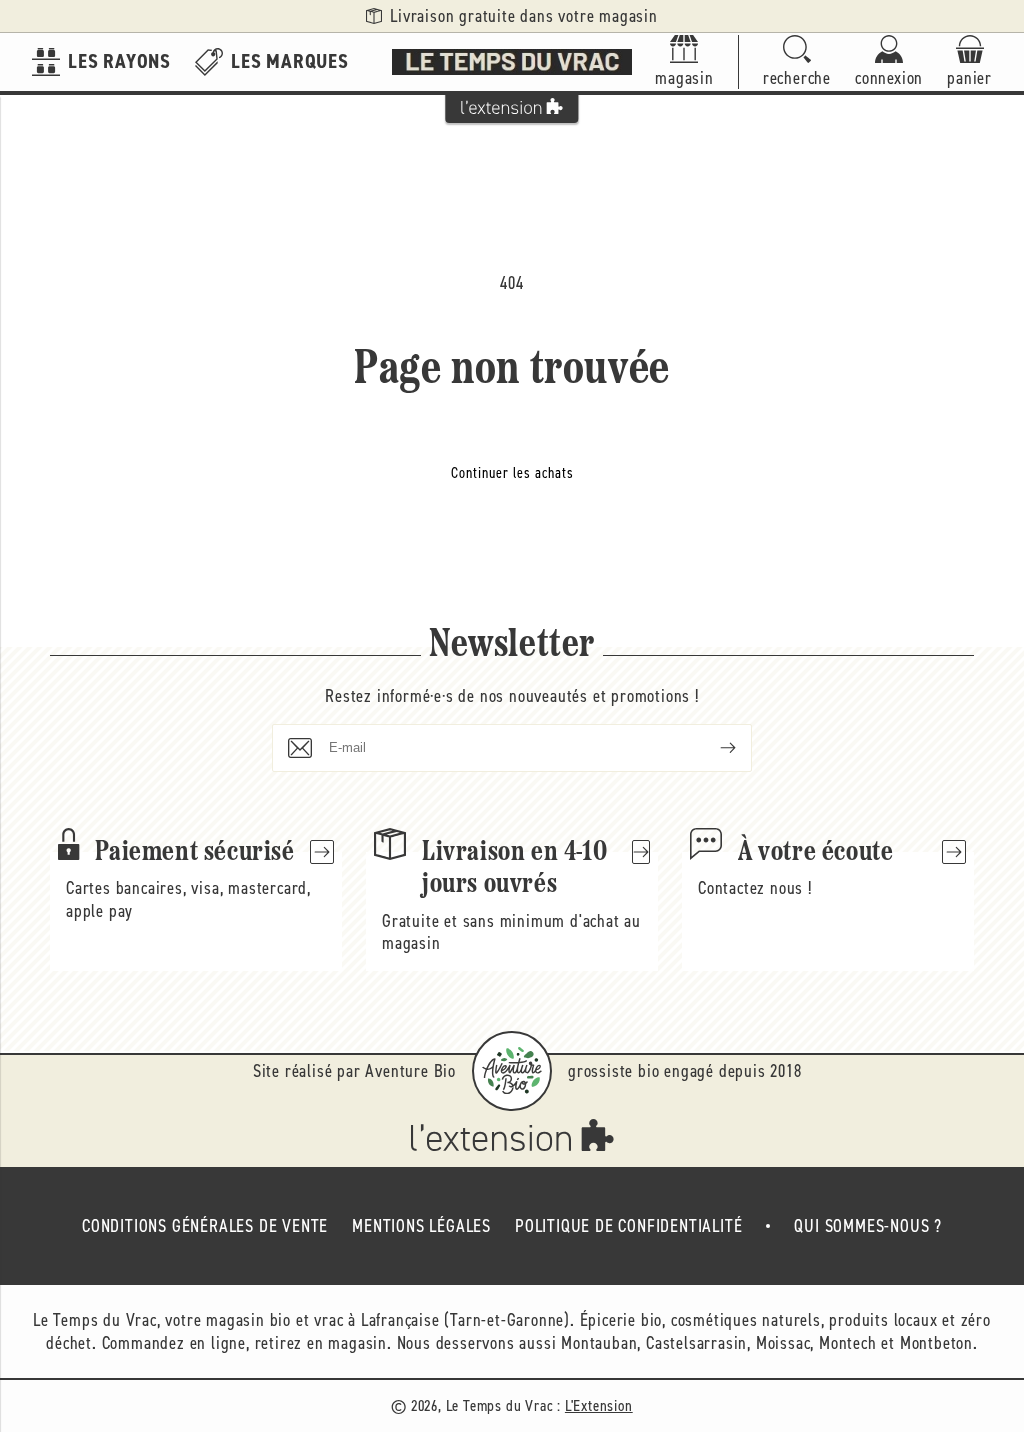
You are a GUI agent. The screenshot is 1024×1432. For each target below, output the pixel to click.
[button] (797, 62)
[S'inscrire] (712, 748)
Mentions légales (421, 1226)
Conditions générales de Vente (205, 1226)
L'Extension (599, 1405)
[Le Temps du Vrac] (512, 62)
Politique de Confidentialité (628, 1226)
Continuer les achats (512, 473)
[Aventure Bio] (512, 1071)
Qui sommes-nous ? (868, 1226)
